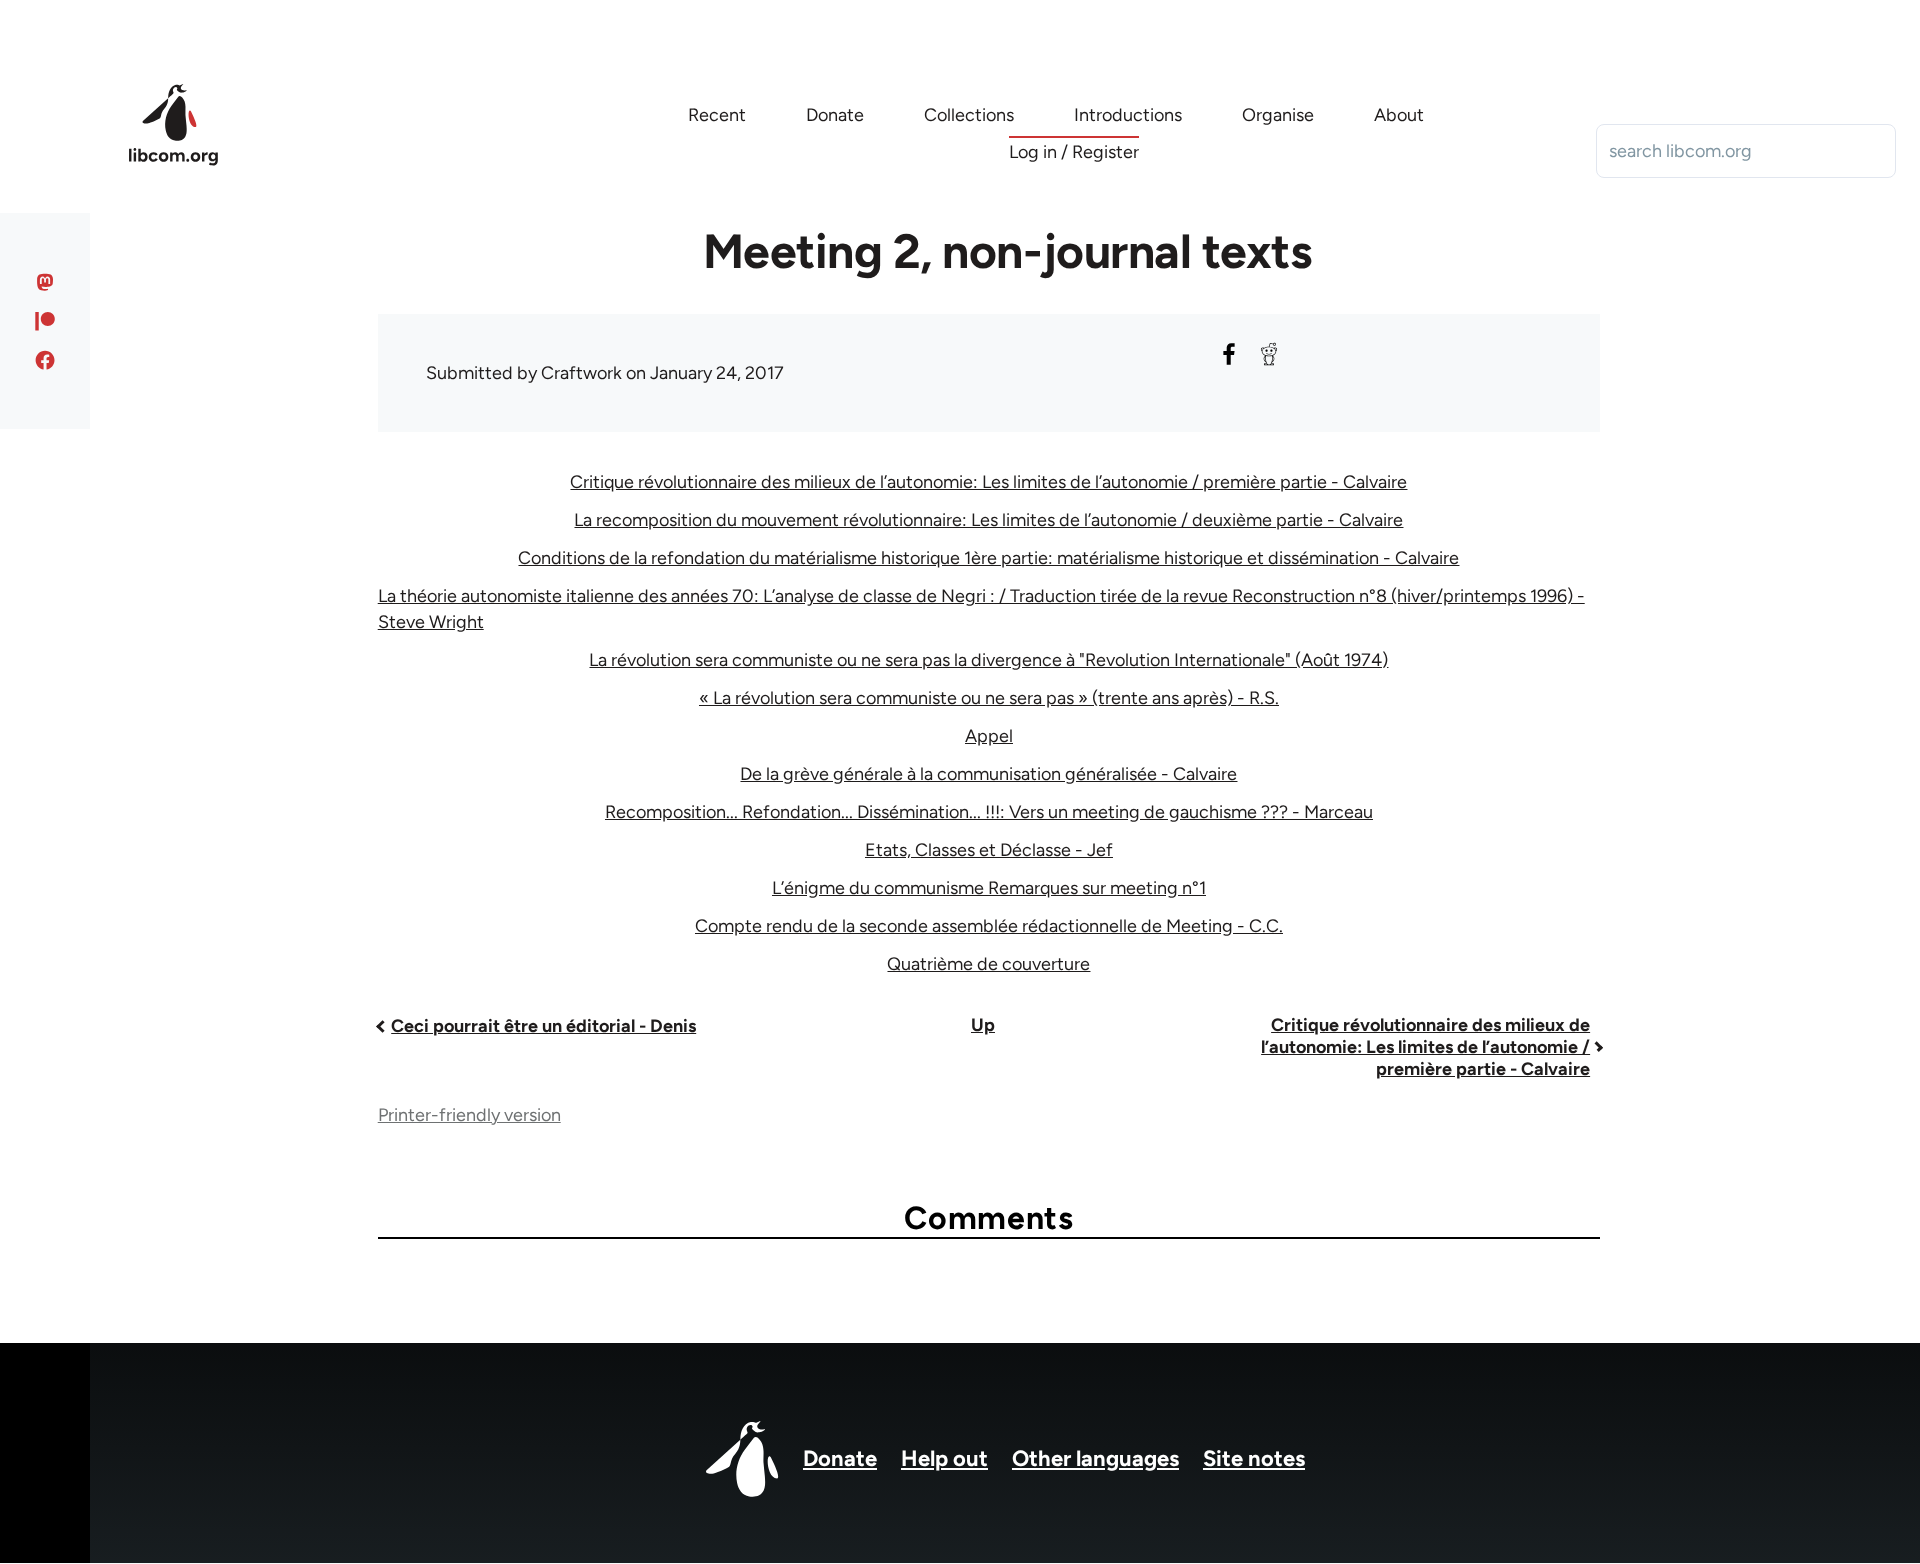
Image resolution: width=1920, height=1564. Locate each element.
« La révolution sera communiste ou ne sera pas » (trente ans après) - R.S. (989, 698)
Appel (989, 736)
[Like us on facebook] (45, 360)
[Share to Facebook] (1229, 354)
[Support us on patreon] (45, 321)
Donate (840, 1458)
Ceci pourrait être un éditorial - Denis (543, 1026)
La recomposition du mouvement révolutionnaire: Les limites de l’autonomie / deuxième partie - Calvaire (988, 520)
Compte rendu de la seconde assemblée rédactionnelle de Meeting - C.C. (989, 926)
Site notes (1254, 1458)
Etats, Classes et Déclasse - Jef (989, 850)
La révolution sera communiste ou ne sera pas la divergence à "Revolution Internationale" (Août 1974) (988, 660)
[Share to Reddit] (1269, 354)
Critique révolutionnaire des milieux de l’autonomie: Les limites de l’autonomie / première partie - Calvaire (988, 482)
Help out (944, 1458)
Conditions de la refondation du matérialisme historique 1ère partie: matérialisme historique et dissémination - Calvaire (988, 558)
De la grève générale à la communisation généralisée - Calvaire (988, 774)
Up (983, 1025)
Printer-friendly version (469, 1115)
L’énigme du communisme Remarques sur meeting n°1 (989, 888)
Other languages (1095, 1458)
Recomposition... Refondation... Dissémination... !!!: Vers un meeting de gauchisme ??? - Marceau (989, 812)
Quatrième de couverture (988, 964)
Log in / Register (1074, 152)
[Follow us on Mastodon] (45, 282)
